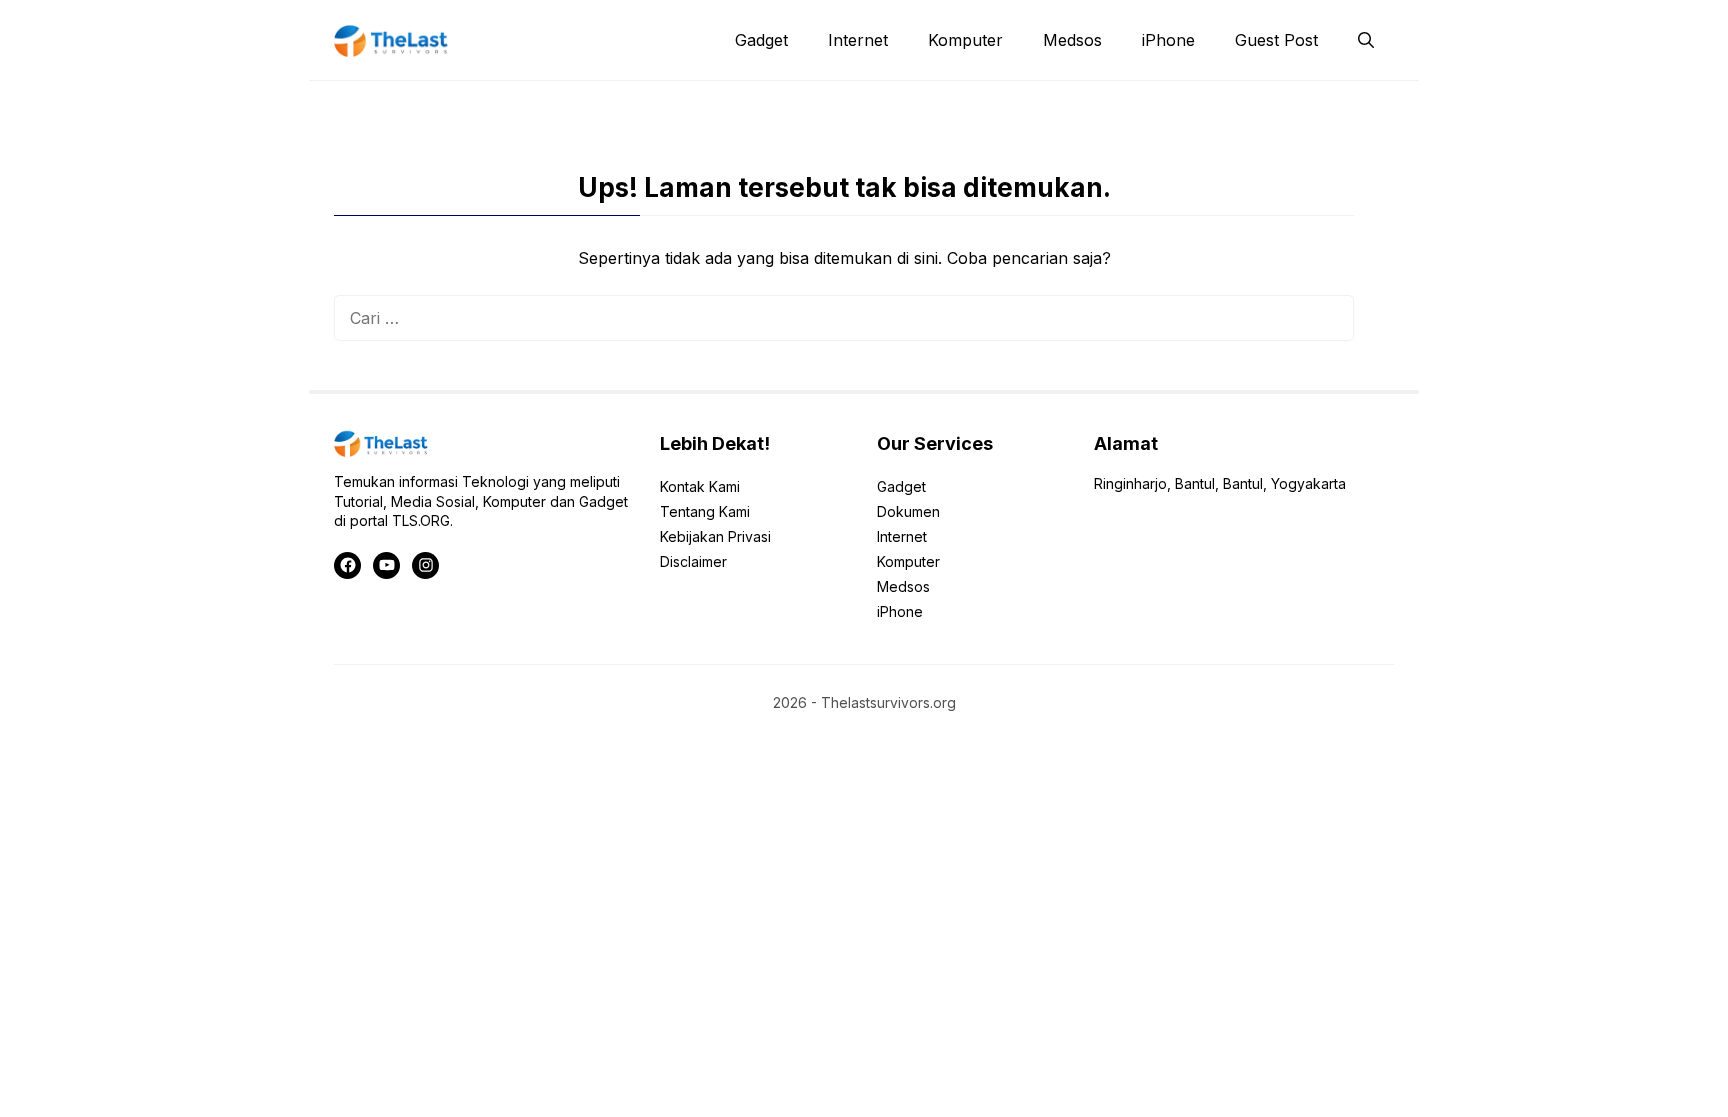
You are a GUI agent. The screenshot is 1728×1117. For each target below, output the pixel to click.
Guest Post (1276, 40)
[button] (1366, 40)
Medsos (1072, 40)
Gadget (761, 40)
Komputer (965, 40)
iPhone (1168, 40)
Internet (858, 40)
